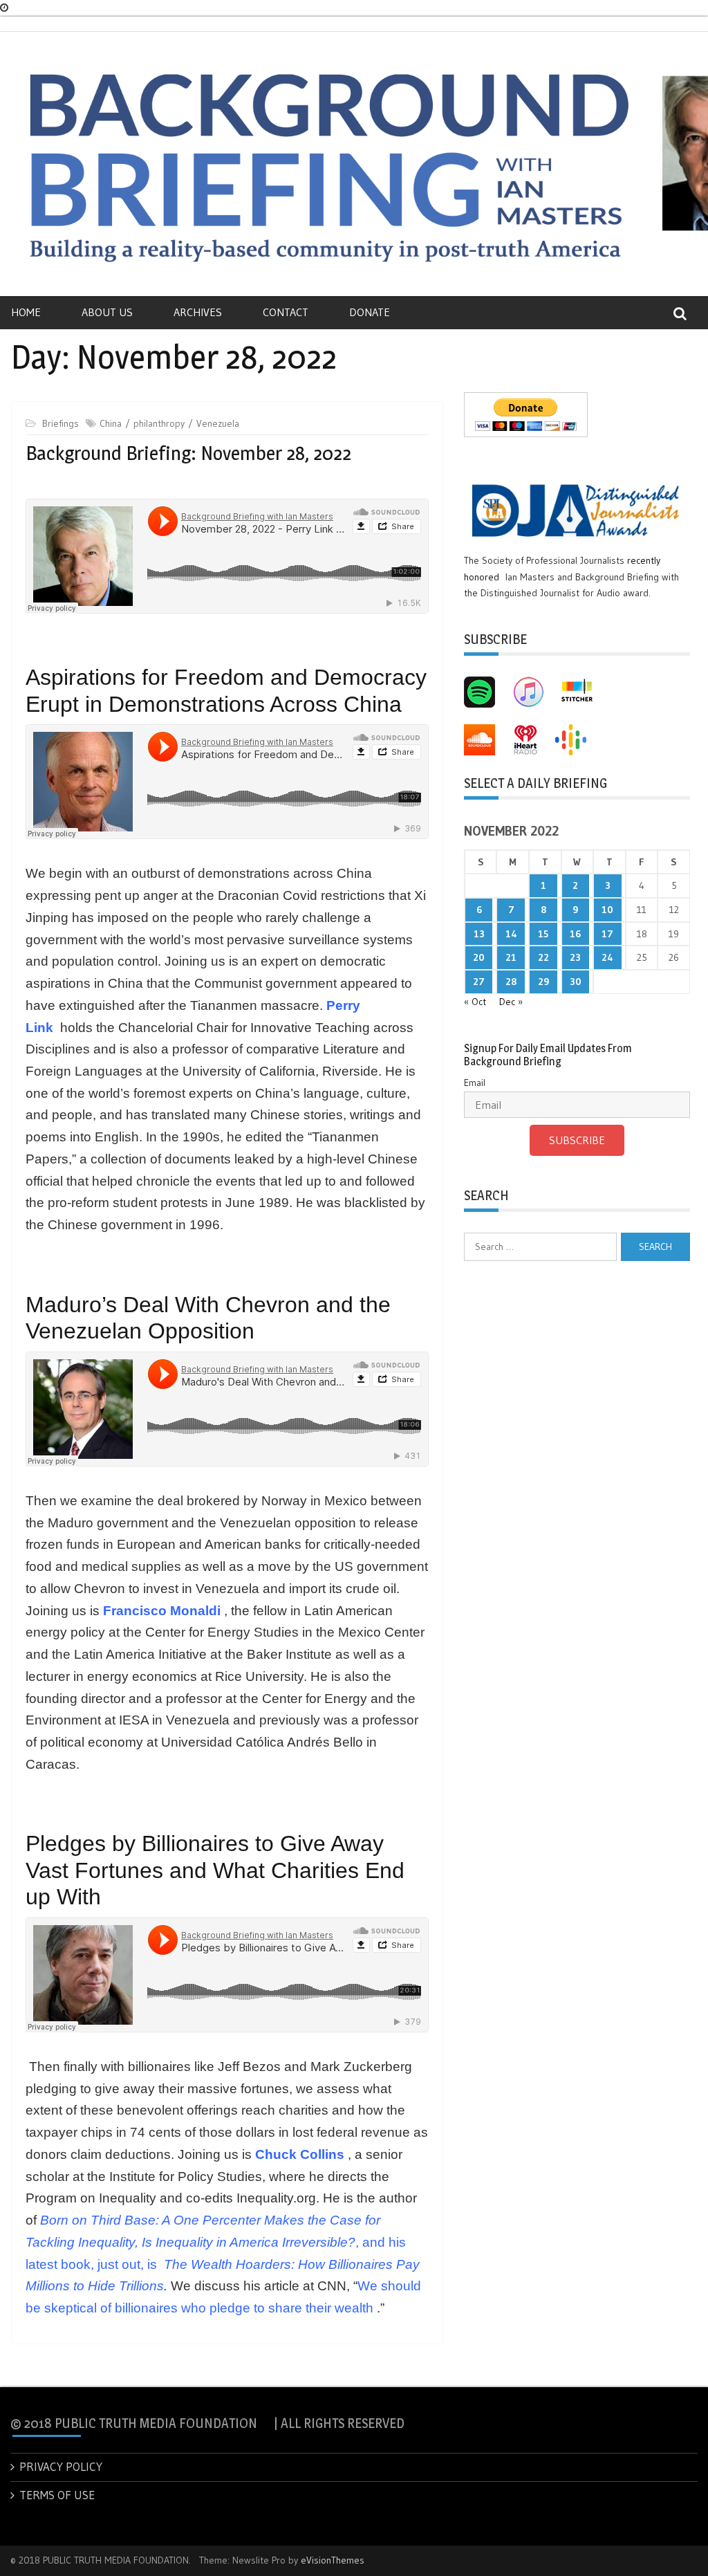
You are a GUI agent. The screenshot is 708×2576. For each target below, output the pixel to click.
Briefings (60, 423)
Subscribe (577, 1140)
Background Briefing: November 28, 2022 (188, 453)
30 (576, 982)
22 (543, 957)
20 (479, 957)
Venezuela (218, 423)
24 (607, 957)
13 (479, 934)
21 (511, 957)
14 (511, 934)
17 (607, 934)
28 (511, 982)
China (111, 423)
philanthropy (159, 423)
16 (575, 934)
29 (543, 982)
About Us (107, 312)
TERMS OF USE (57, 2495)
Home (26, 312)
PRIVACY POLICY (61, 2466)
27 (479, 982)
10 (607, 910)
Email (475, 1083)
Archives (198, 312)
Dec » (511, 1002)
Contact (286, 312)
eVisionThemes (333, 2560)
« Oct (475, 1002)
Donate (370, 312)
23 (575, 957)
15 (543, 934)
